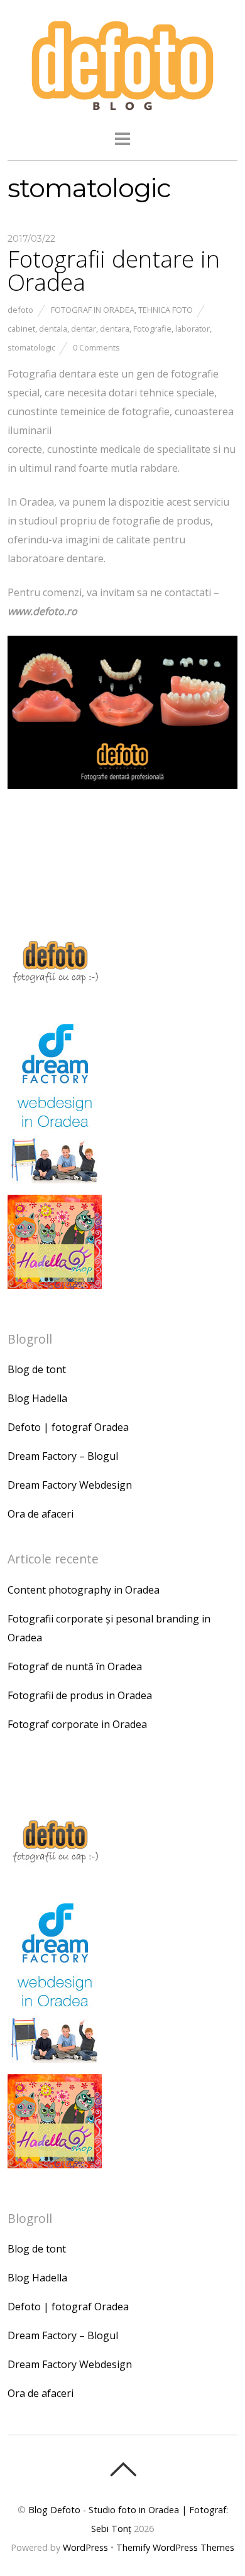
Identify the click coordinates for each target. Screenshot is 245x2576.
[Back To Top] (123, 2469)
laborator (193, 329)
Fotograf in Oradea (93, 310)
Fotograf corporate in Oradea (77, 1724)
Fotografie (152, 329)
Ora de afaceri (41, 1514)
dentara (115, 329)
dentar (84, 329)
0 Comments (96, 347)
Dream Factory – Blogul (63, 1456)
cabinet (21, 329)
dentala (53, 329)
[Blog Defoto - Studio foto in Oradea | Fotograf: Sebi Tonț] (122, 106)
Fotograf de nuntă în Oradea (75, 1666)
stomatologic (31, 347)
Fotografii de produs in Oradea (80, 1695)
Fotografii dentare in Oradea (114, 270)
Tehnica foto (166, 310)
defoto (20, 310)
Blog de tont (37, 1369)
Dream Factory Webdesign (70, 1485)
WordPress (85, 2547)
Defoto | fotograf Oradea (68, 1427)
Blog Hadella (37, 1398)
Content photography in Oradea (84, 1590)
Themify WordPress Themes (175, 2547)
